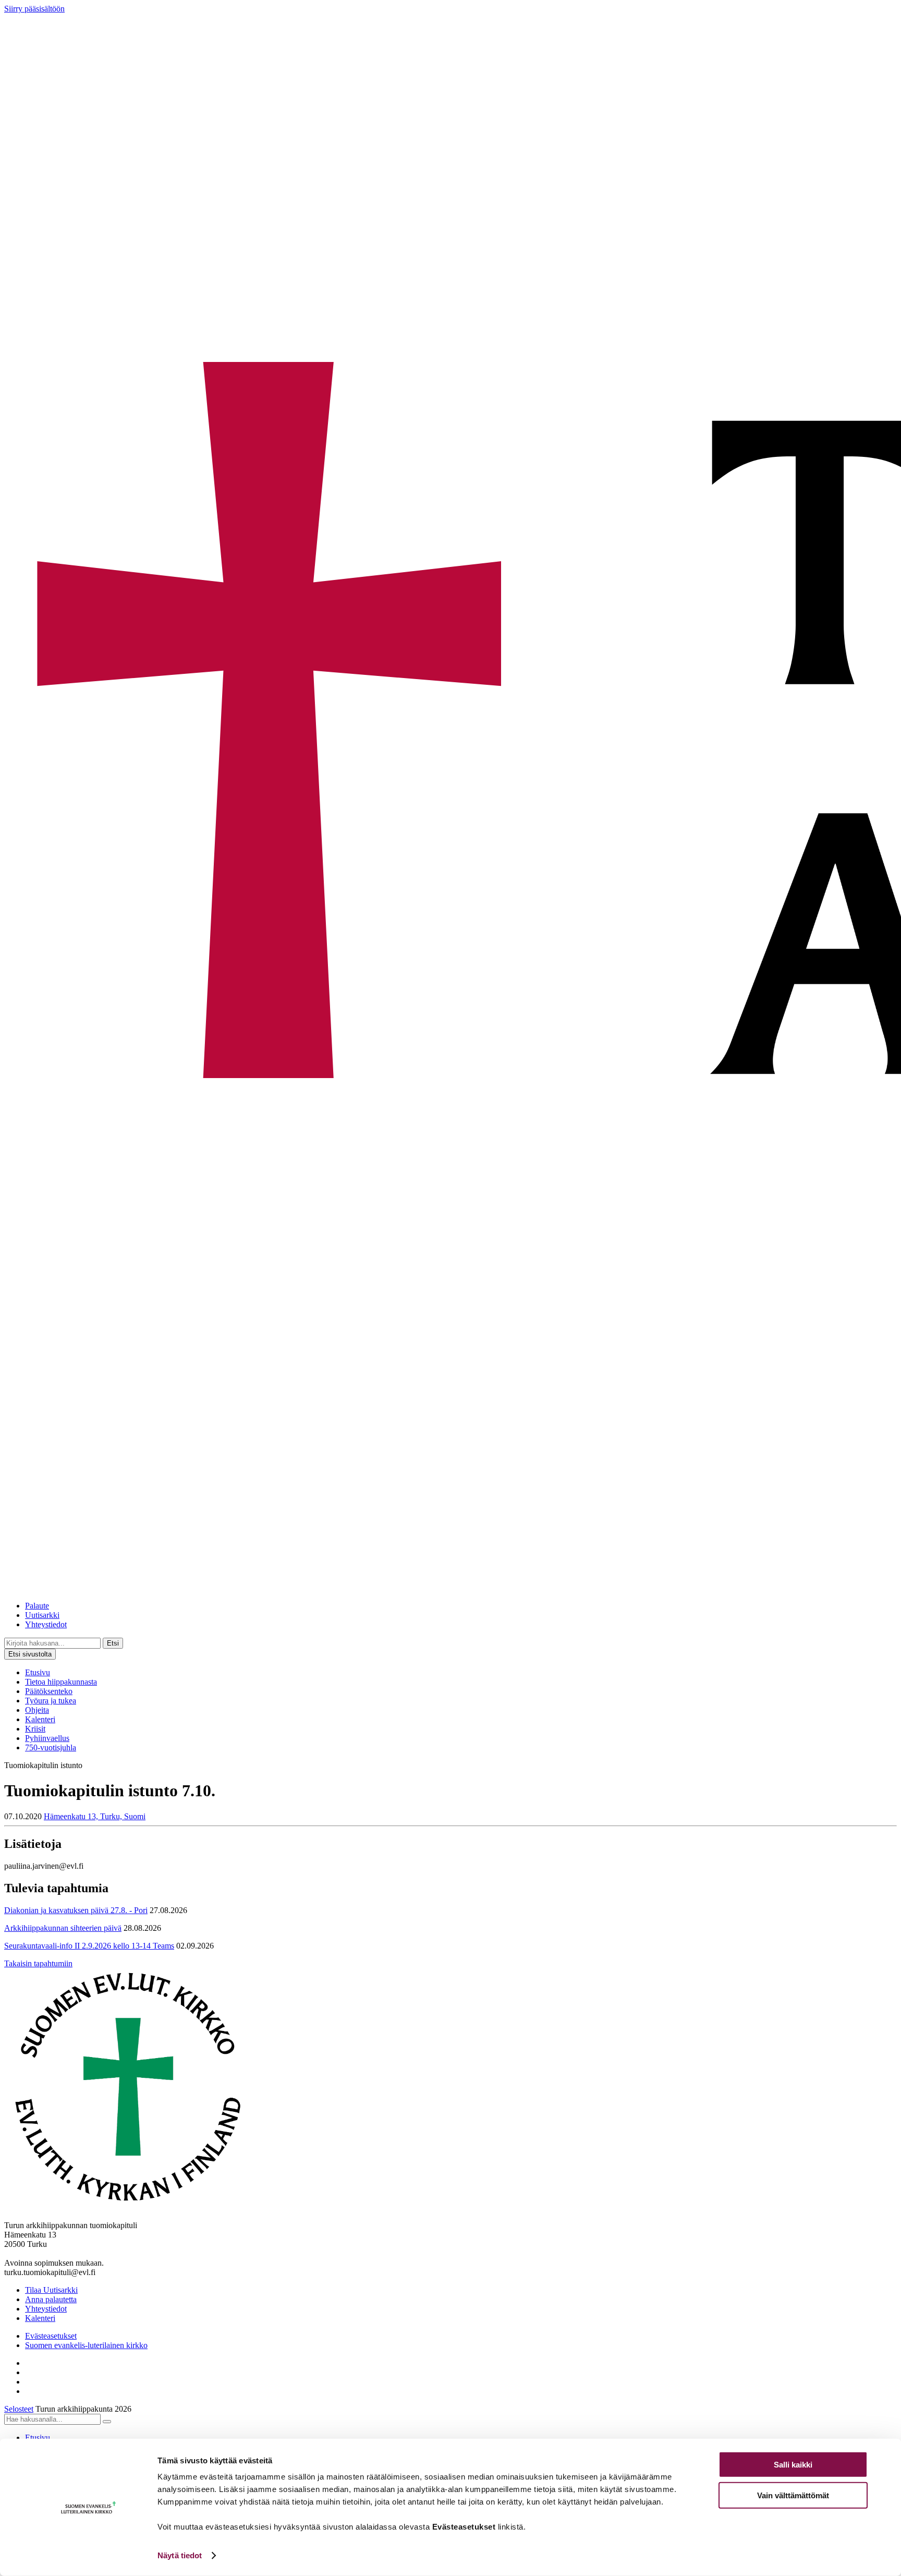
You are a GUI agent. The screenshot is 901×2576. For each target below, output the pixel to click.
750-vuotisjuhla (51, 1747)
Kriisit (35, 1729)
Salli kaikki (793, 2465)
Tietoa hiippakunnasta (61, 1682)
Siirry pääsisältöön (34, 9)
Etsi (113, 1643)
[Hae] (107, 2422)
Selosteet (19, 2409)
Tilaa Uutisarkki (51, 2290)
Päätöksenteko (49, 1691)
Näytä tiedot (180, 2555)
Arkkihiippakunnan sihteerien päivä (63, 1928)
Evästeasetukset (51, 2336)
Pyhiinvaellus (47, 1738)
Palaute (37, 1606)
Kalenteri (40, 1719)
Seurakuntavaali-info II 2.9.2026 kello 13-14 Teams (89, 1946)
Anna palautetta (51, 2299)
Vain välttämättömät (793, 2495)
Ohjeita (37, 1710)
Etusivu (38, 1672)
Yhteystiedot (46, 1624)
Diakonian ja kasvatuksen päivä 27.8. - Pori (76, 1910)
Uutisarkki (42, 1615)
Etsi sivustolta (30, 1654)
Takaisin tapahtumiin (38, 1963)
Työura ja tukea (51, 1701)
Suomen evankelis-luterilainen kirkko (86, 2345)
